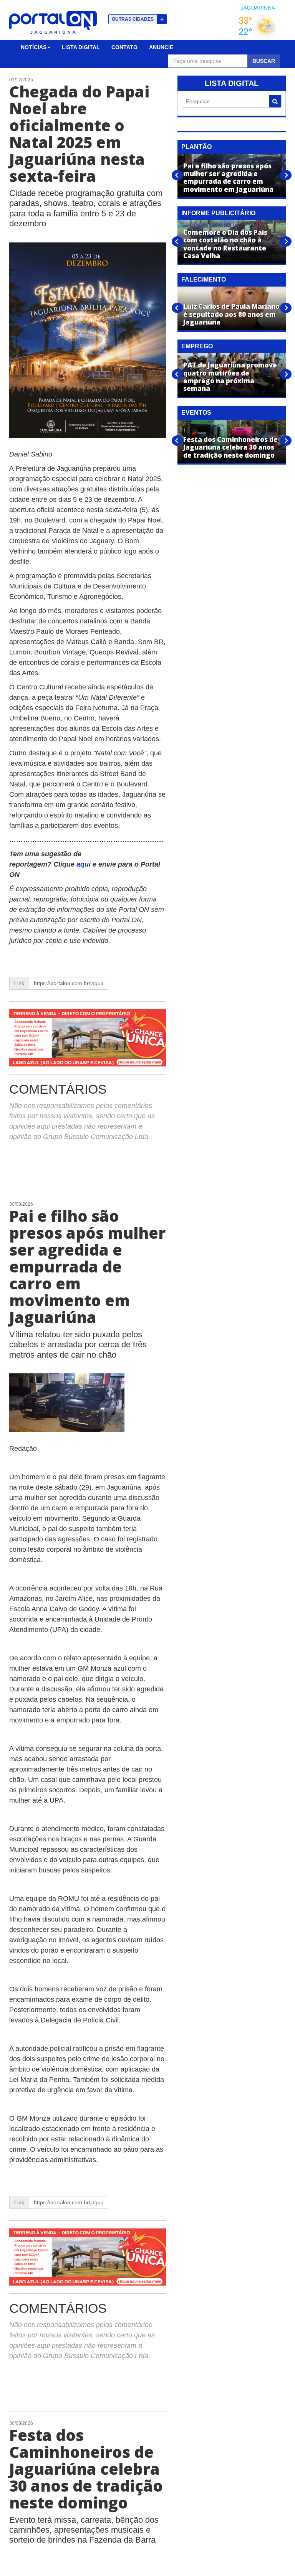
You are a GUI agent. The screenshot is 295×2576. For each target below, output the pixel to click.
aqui (85, 864)
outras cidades (138, 19)
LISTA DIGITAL (232, 83)
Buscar (264, 61)
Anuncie (161, 47)
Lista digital (81, 47)
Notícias (34, 47)
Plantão (196, 147)
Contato (124, 47)
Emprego (197, 346)
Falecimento (204, 279)
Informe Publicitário (218, 213)
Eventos (196, 413)
